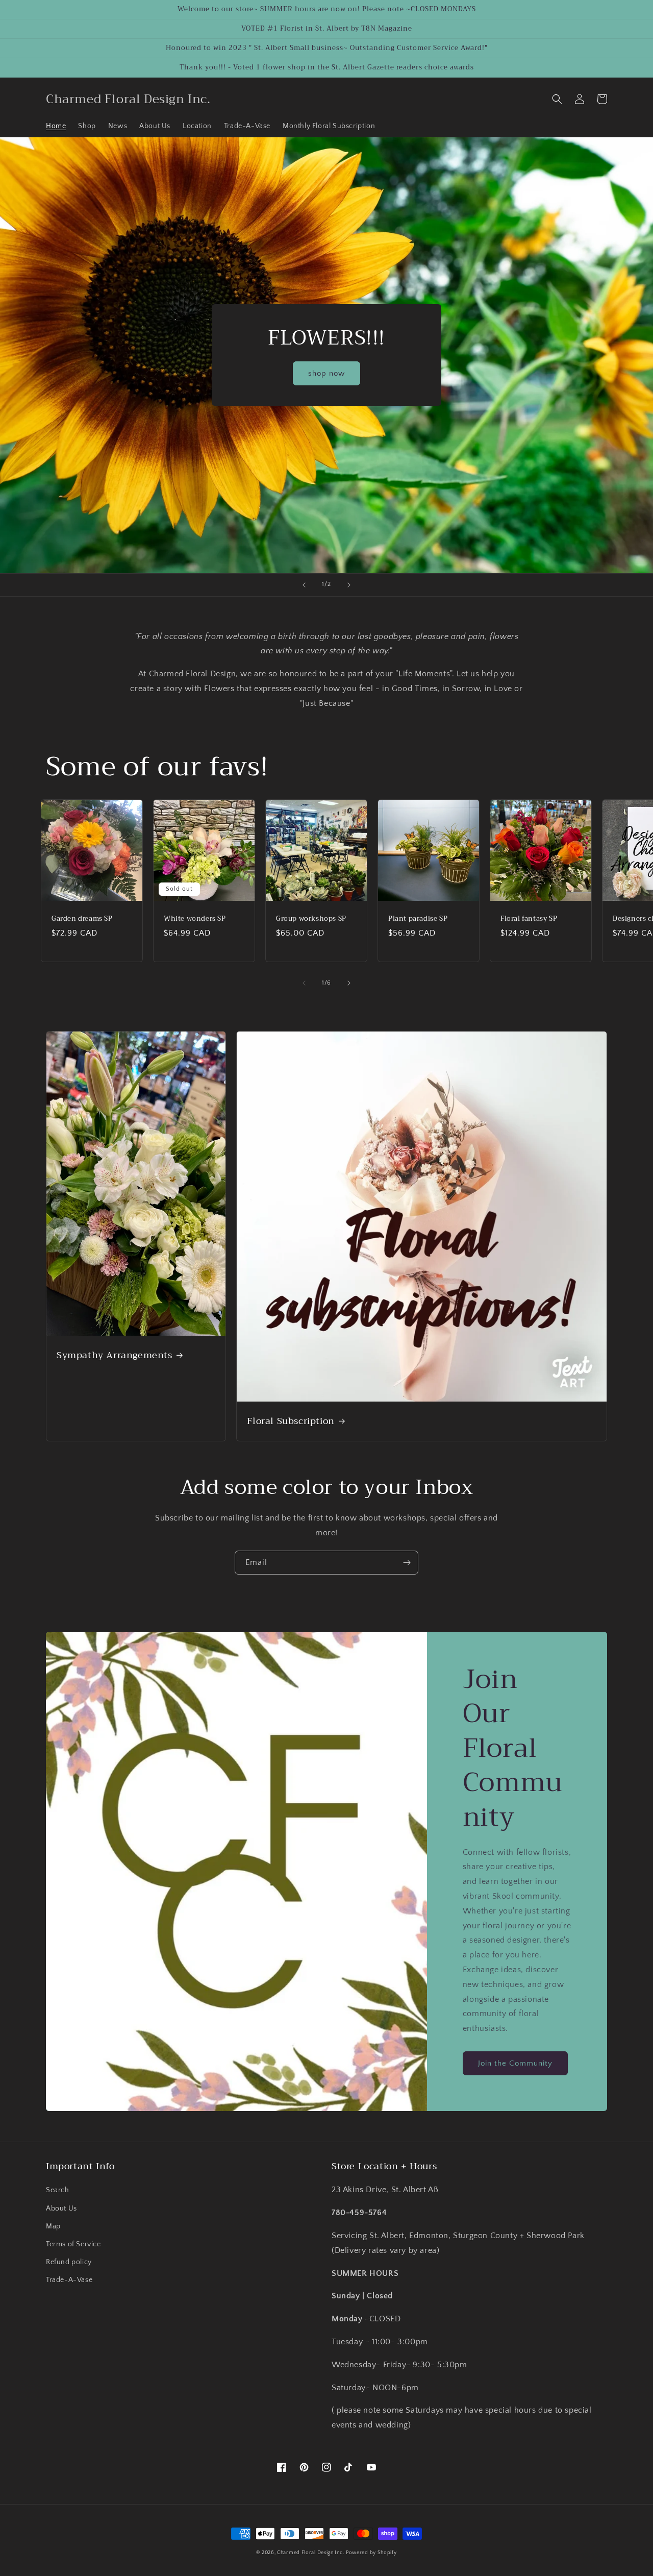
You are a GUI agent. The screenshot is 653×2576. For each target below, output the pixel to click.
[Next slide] (349, 585)
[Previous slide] (304, 585)
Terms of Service (73, 2244)
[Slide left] (304, 983)
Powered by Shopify (371, 2553)
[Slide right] (349, 983)
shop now (326, 373)
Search (58, 2190)
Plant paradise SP (418, 919)
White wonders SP (195, 919)
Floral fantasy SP (529, 919)
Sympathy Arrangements (115, 1355)
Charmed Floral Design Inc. (310, 2553)
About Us (61, 2209)
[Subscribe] (407, 1563)
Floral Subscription (291, 1421)
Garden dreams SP (82, 919)
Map (53, 2226)
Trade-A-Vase (69, 2280)
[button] (557, 99)
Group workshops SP (311, 919)
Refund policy (69, 2262)
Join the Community (515, 2063)
